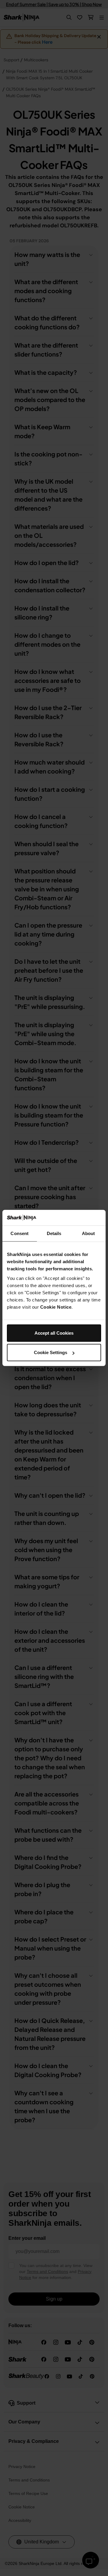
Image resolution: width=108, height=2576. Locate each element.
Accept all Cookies (54, 1333)
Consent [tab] (19, 1233)
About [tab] (88, 1233)
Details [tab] (54, 1233)
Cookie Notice (56, 1307)
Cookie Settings (51, 1352)
